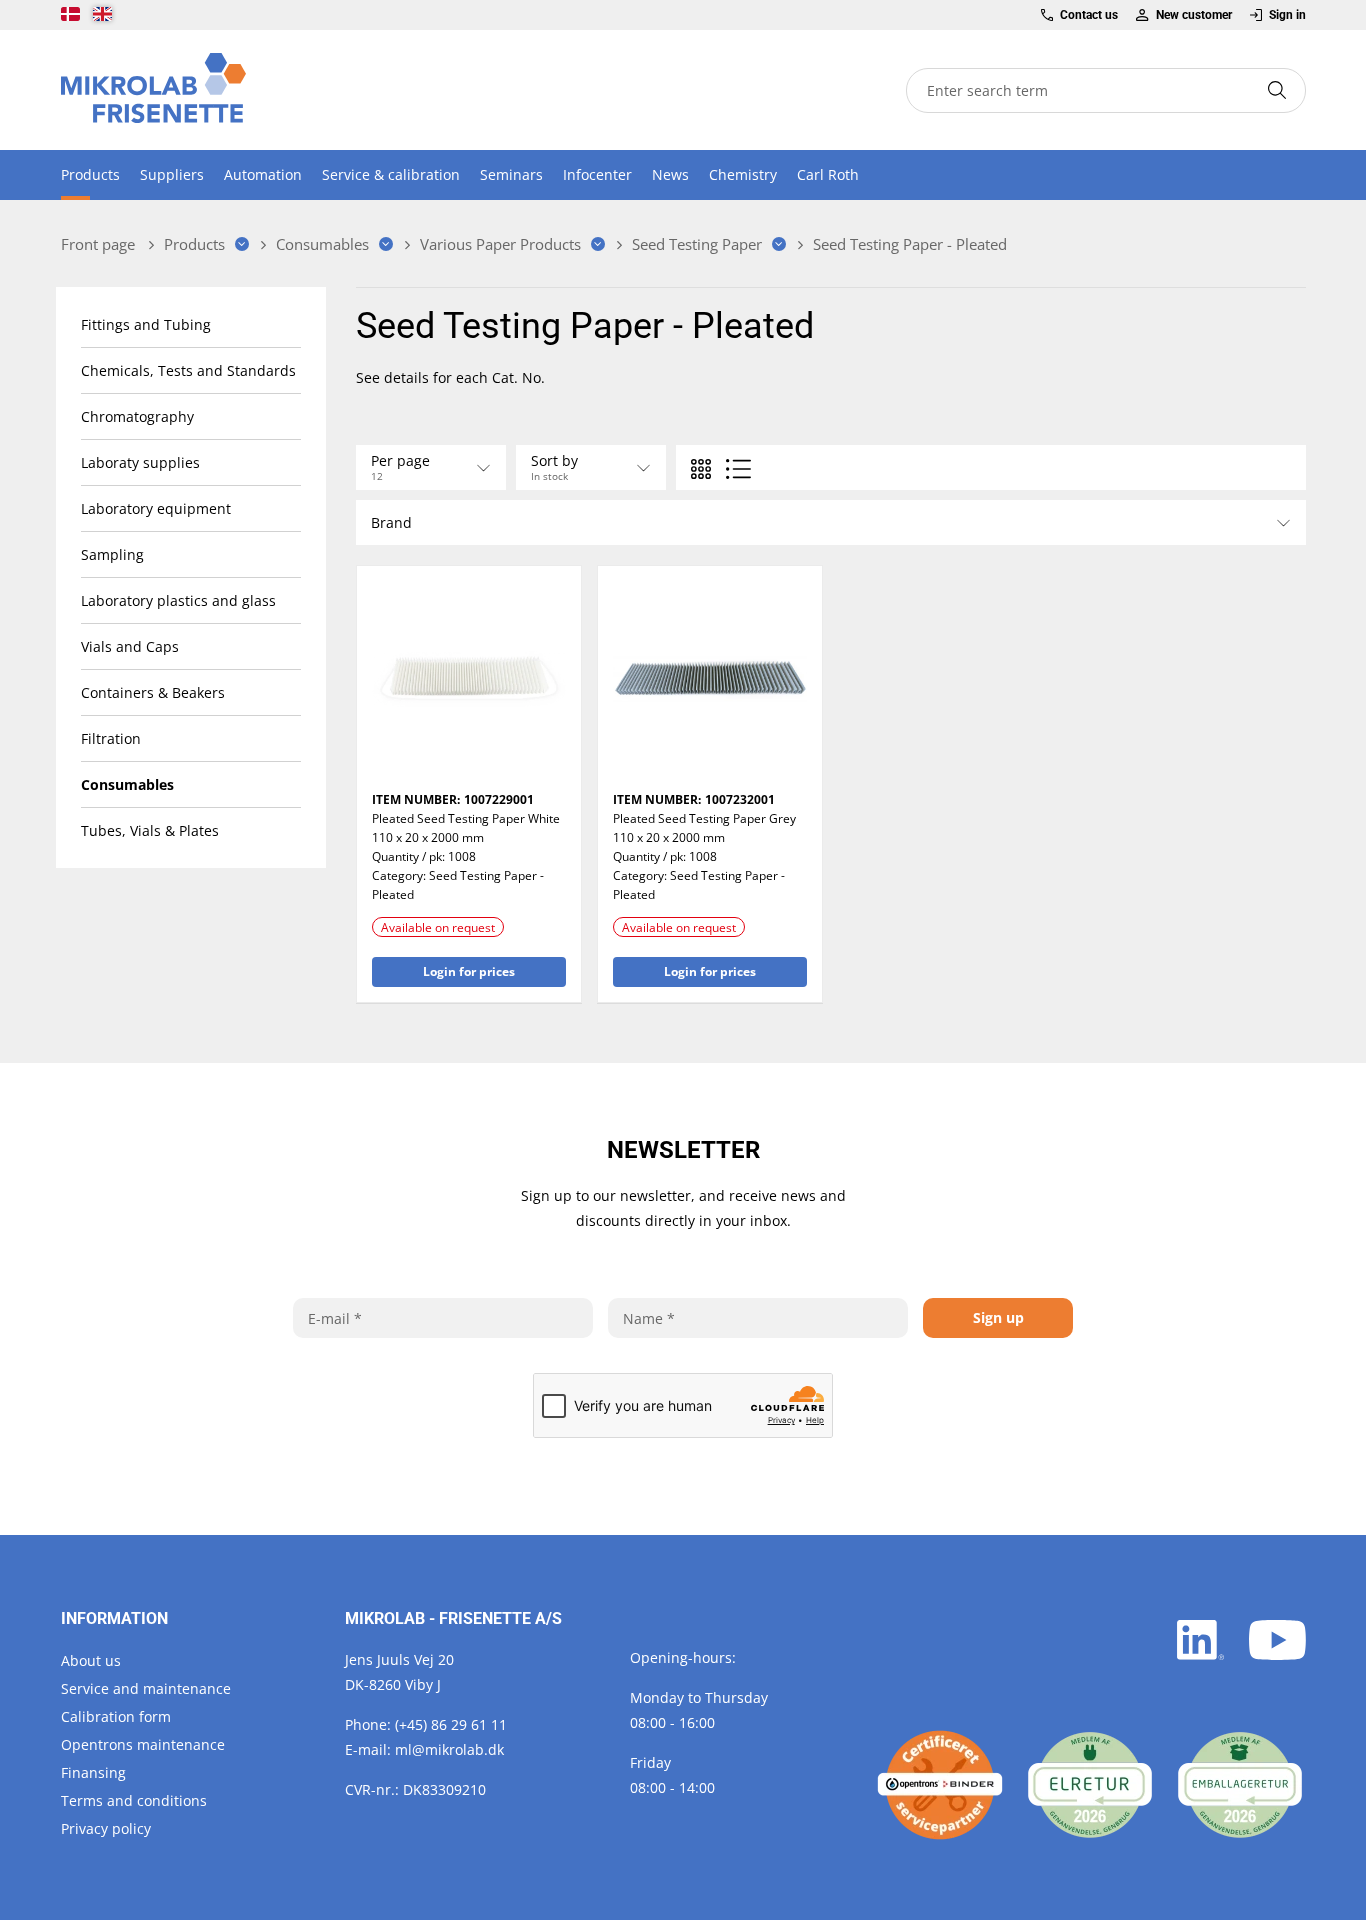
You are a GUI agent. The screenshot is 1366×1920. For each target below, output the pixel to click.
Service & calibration (391, 174)
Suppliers (172, 174)
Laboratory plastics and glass (178, 600)
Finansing (93, 1772)
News (670, 174)
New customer (1193, 15)
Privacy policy (106, 1828)
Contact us (1089, 15)
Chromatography (137, 416)
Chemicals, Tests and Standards (188, 370)
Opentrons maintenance (143, 1744)
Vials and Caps (130, 646)
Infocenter (597, 174)
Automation (263, 174)
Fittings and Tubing (146, 324)
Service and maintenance (146, 1688)
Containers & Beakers (153, 692)
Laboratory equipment (156, 508)
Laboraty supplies (140, 462)
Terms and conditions (134, 1800)
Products (90, 174)
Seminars (511, 174)
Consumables (127, 784)
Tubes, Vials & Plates (150, 830)
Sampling (112, 554)
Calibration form (116, 1716)
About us (91, 1660)
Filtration (111, 738)
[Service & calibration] (940, 1785)
